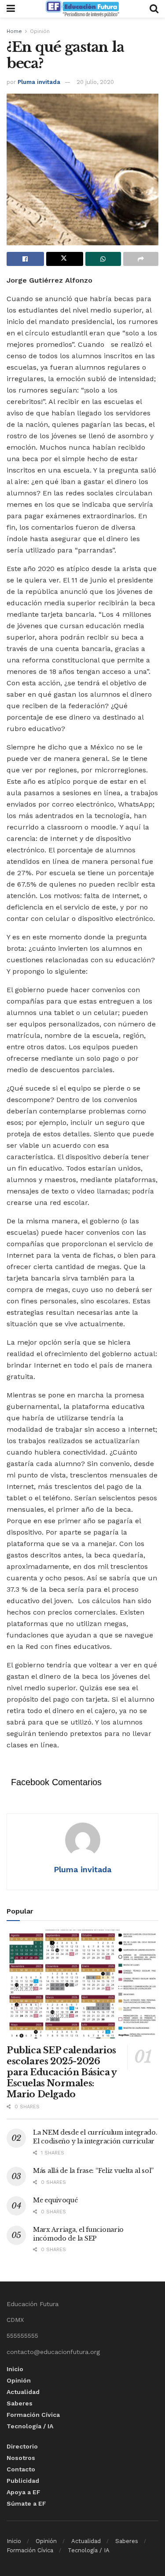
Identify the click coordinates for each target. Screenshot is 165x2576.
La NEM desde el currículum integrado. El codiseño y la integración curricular (95, 2137)
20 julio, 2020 (95, 82)
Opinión (40, 31)
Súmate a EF (26, 2503)
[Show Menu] (11, 9)
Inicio (15, 2369)
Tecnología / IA (30, 2426)
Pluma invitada (39, 82)
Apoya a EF (24, 2492)
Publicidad (23, 2481)
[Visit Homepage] (82, 9)
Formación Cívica (33, 2415)
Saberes (20, 2403)
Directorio (22, 2446)
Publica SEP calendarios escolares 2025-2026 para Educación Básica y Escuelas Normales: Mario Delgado (62, 2072)
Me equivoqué (55, 2200)
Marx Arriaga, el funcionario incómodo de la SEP (78, 2234)
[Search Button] (154, 9)
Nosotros (21, 2458)
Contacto (21, 2469)
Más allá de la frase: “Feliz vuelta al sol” (93, 2171)
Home (14, 31)
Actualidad (23, 2392)
